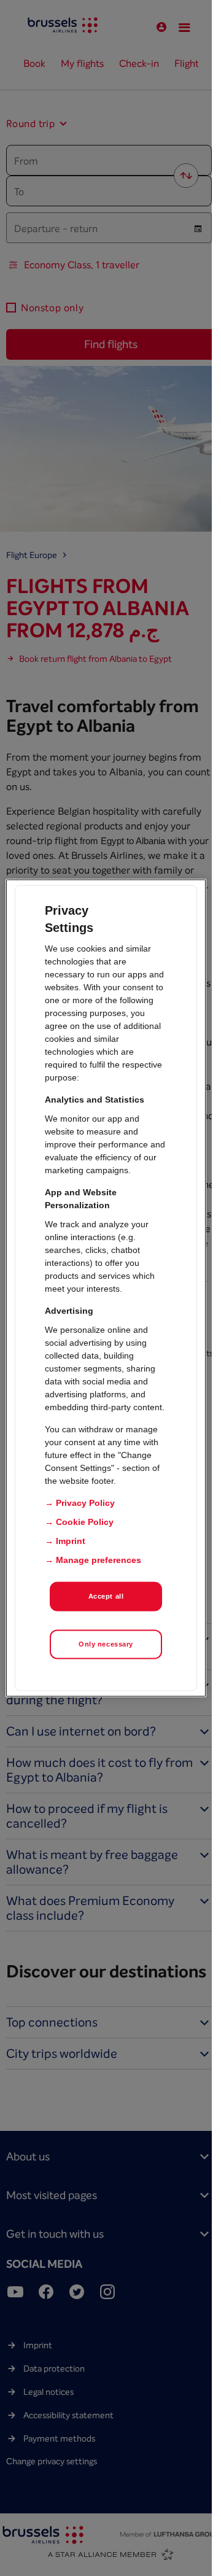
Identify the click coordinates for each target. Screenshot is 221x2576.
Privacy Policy (85, 1503)
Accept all (106, 1596)
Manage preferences (99, 1560)
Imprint (71, 1541)
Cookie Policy (85, 1522)
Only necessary (106, 1644)
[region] (106, 1288)
